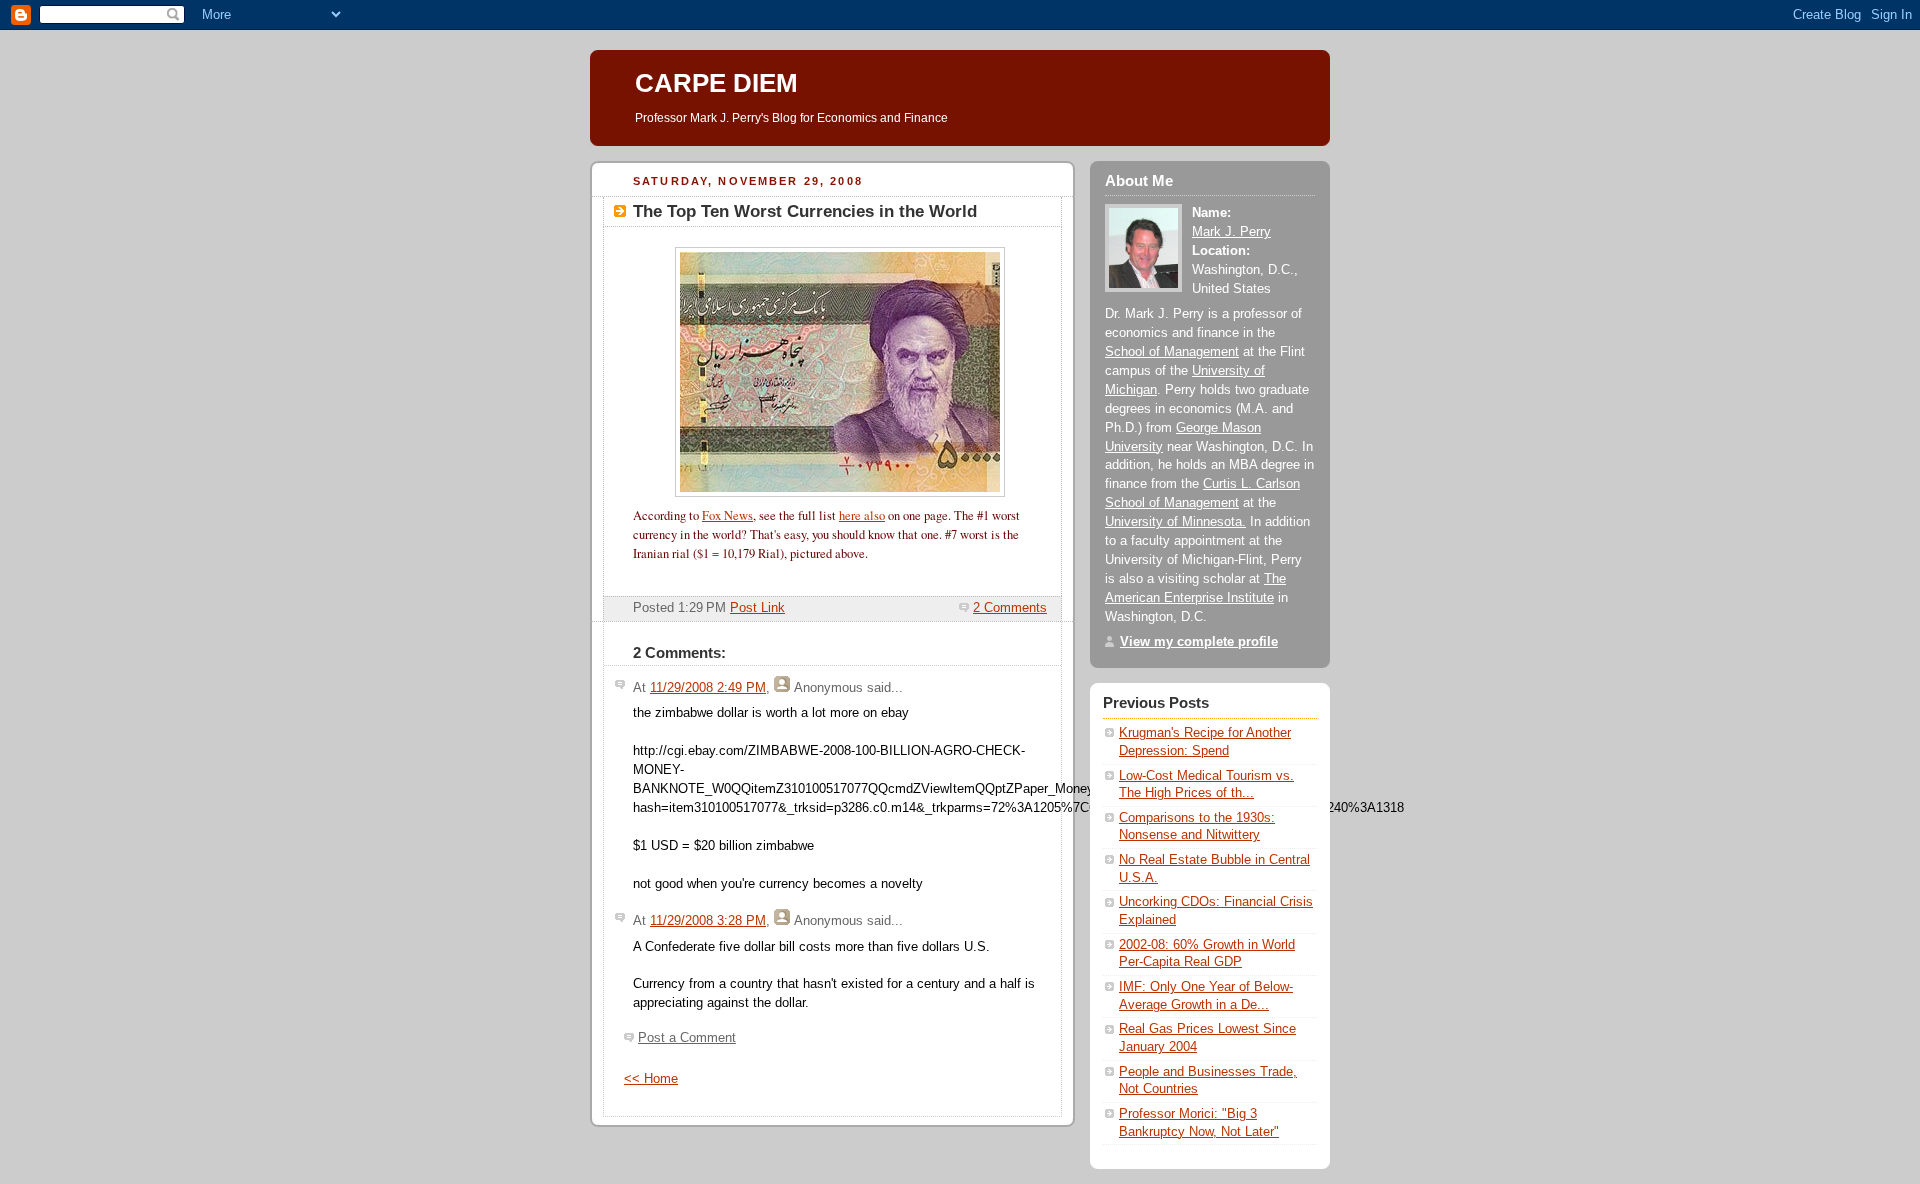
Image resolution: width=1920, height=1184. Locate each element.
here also (862, 515)
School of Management (1172, 352)
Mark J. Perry (1231, 232)
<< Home (651, 1079)
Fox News (727, 515)
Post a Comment (687, 1038)
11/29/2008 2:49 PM (708, 688)
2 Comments (1010, 608)
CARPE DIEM (716, 83)
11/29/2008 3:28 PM (708, 921)
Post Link (757, 608)
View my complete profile (1199, 642)
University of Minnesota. (1175, 522)
